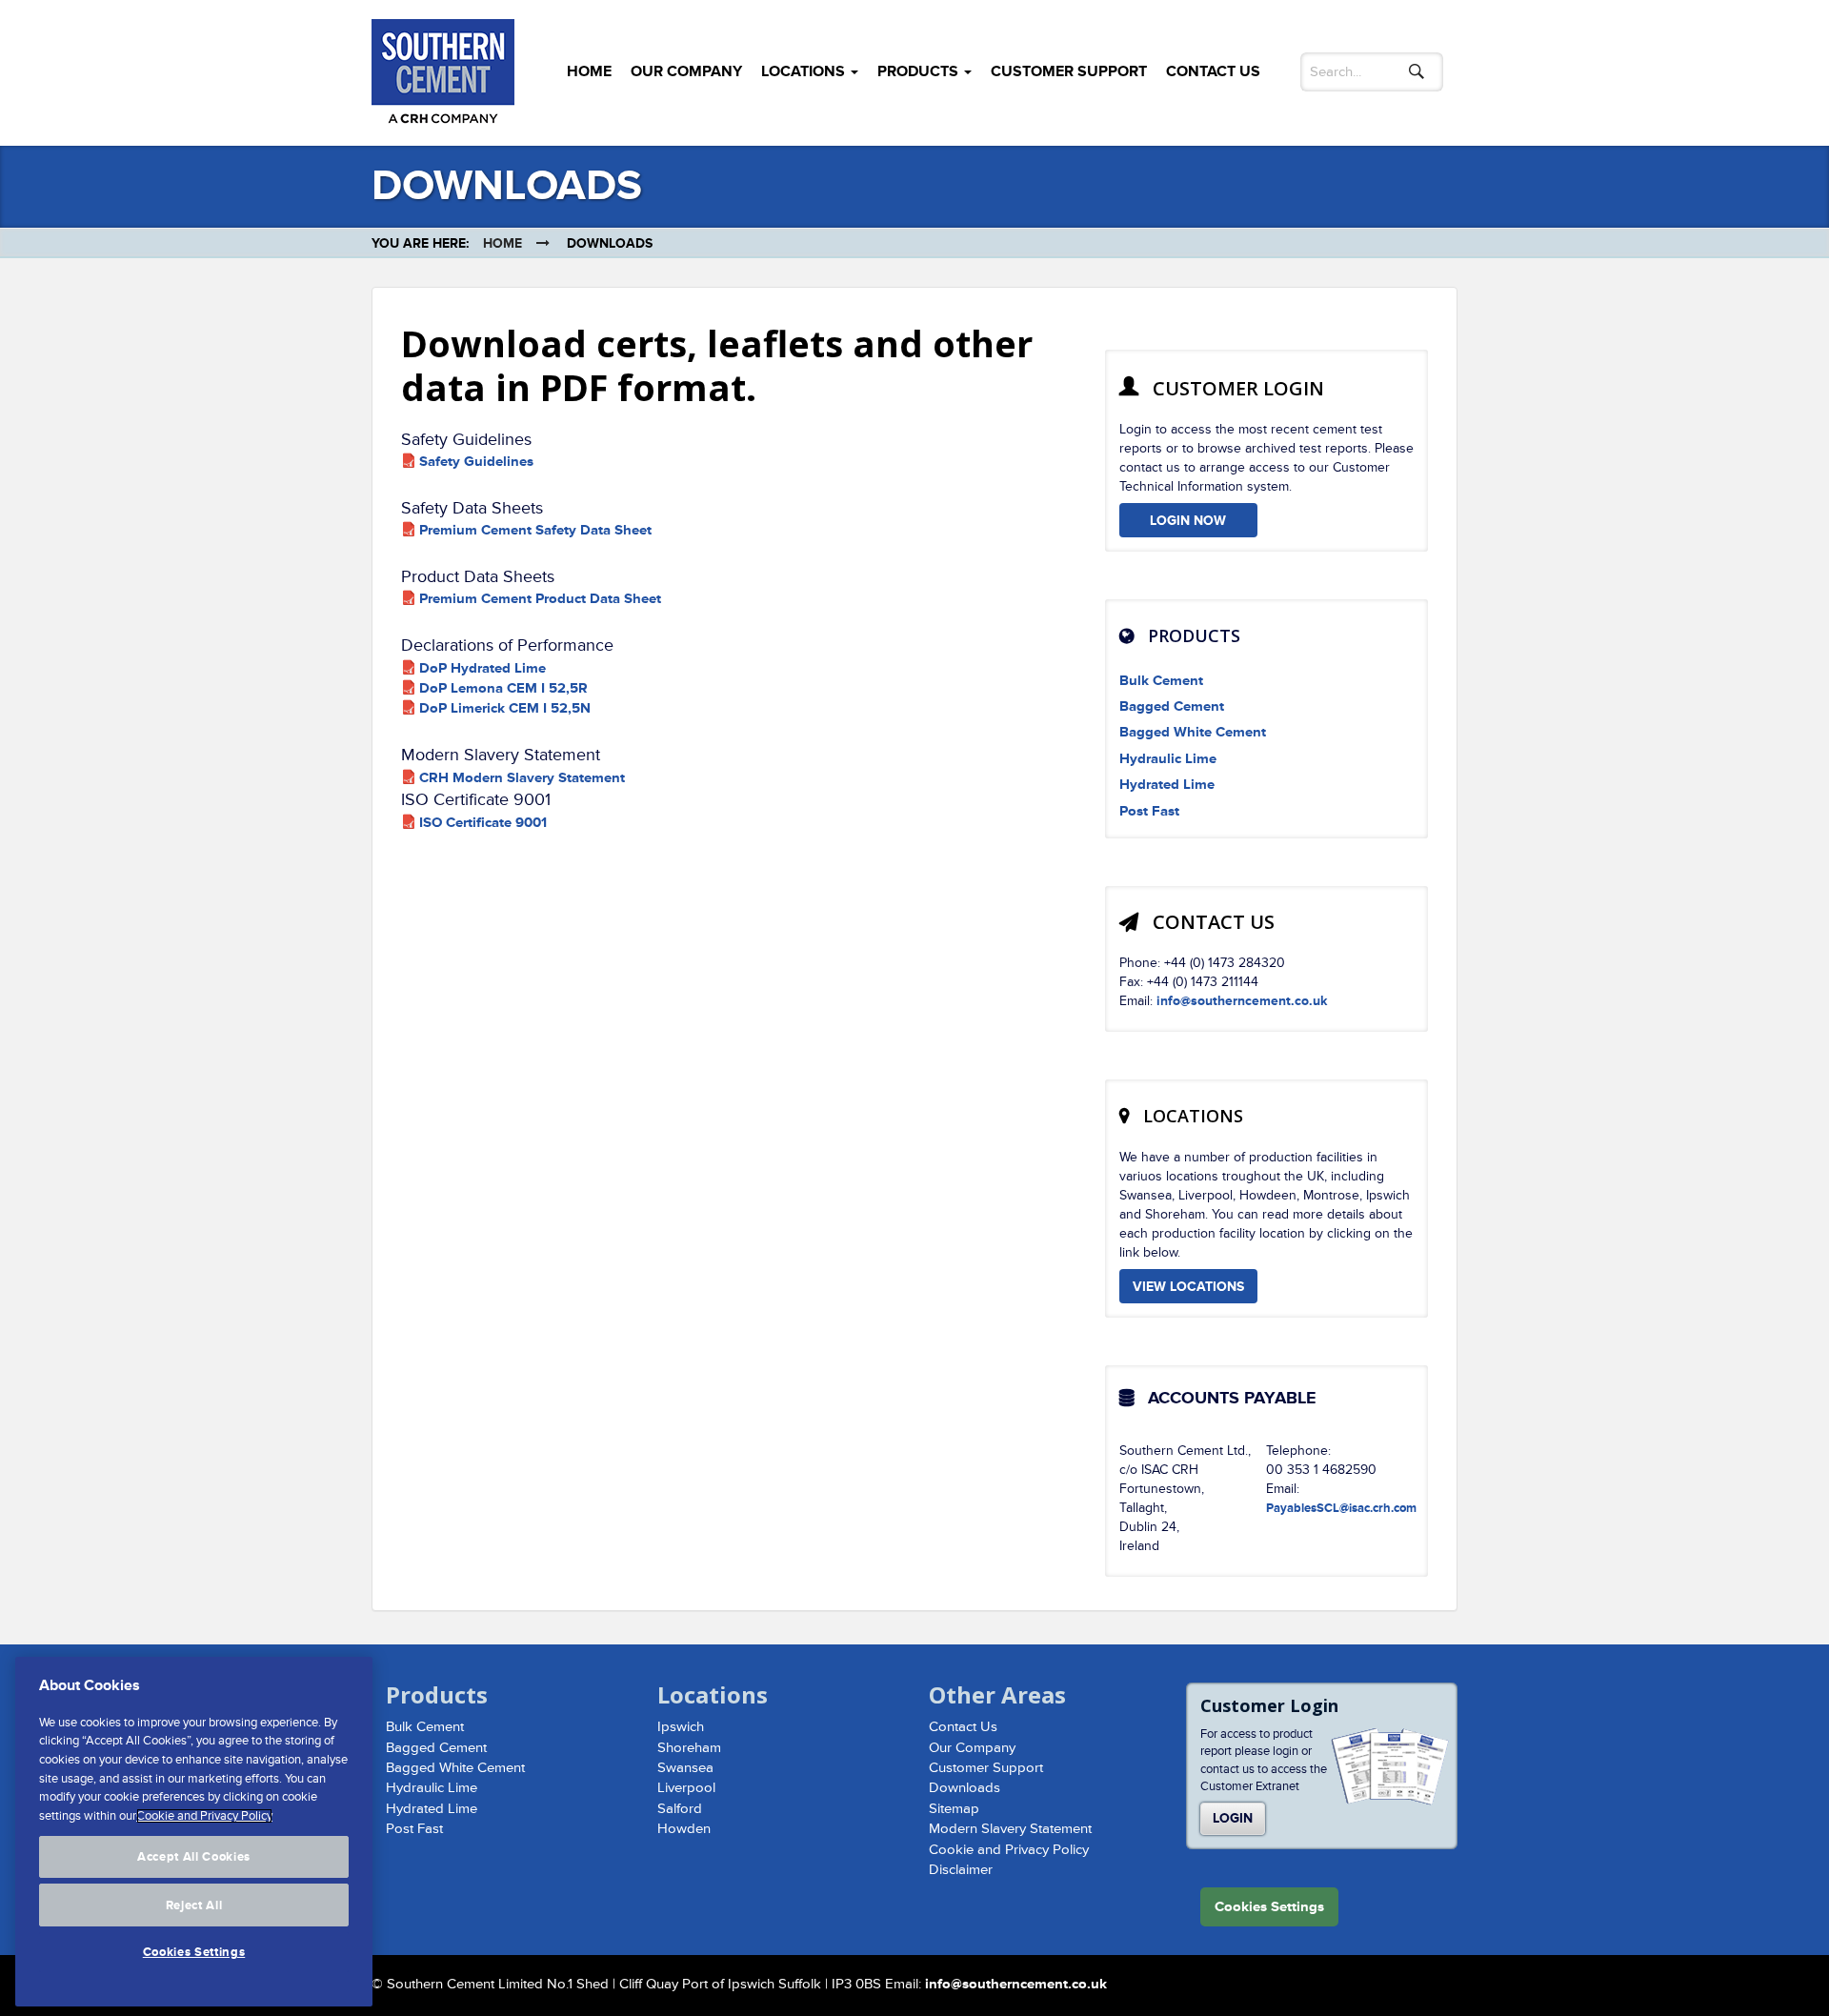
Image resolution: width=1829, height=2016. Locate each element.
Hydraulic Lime (1168, 759)
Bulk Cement (1161, 681)
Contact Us (1213, 71)
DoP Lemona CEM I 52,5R (503, 688)
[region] (194, 1832)
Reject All (194, 1905)
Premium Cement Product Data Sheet (540, 599)
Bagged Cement (1172, 706)
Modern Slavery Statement (1010, 1829)
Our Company (686, 71)
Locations (805, 71)
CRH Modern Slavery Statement (522, 778)
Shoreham (689, 1748)
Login (1233, 1818)
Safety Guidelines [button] (466, 439)
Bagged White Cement (1193, 732)
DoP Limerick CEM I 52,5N (505, 708)
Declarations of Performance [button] (507, 645)
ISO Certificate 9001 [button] (476, 799)
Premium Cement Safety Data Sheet (535, 530)
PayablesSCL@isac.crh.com (1341, 1508)
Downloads (965, 1788)
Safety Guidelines (476, 462)
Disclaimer (961, 1870)
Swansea (685, 1768)
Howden (684, 1829)
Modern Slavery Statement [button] (501, 755)
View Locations (1188, 1287)
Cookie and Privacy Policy (1009, 1850)
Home (589, 71)
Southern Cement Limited (443, 76)
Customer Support (1069, 71)
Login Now (1188, 521)
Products (920, 71)
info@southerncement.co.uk (1242, 1001)
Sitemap (954, 1809)
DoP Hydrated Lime (482, 668)
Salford (680, 1809)
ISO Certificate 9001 (483, 823)
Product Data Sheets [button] (478, 576)
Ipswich (681, 1727)
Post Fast (1149, 811)
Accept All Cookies (194, 1857)
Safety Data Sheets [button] (472, 508)
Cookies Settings (194, 1952)
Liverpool (686, 1788)
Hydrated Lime (1167, 785)
